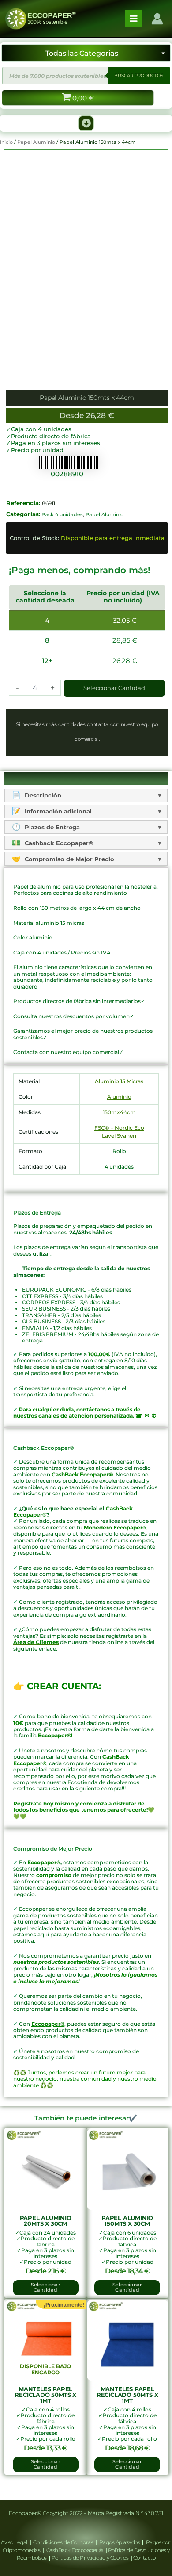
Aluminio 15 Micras (119, 1081)
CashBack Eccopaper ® (76, 2550)
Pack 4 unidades (62, 514)
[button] (86, 123)
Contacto (144, 2558)
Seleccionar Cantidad (114, 688)
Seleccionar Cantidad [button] (46, 2287)
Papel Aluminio (36, 142)
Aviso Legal (15, 2542)
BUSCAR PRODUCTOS (139, 75)
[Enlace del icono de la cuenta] (157, 19)
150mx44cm (119, 1112)
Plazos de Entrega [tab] (51, 827)
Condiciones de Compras (63, 2542)
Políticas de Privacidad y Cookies (91, 2558)
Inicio (6, 142)
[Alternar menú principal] (134, 19)
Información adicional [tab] (57, 811)
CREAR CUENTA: (64, 1686)
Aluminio (119, 1097)
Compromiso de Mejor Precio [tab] (69, 859)
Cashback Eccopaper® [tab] (58, 843)
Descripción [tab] (42, 795)
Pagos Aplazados (120, 2542)
